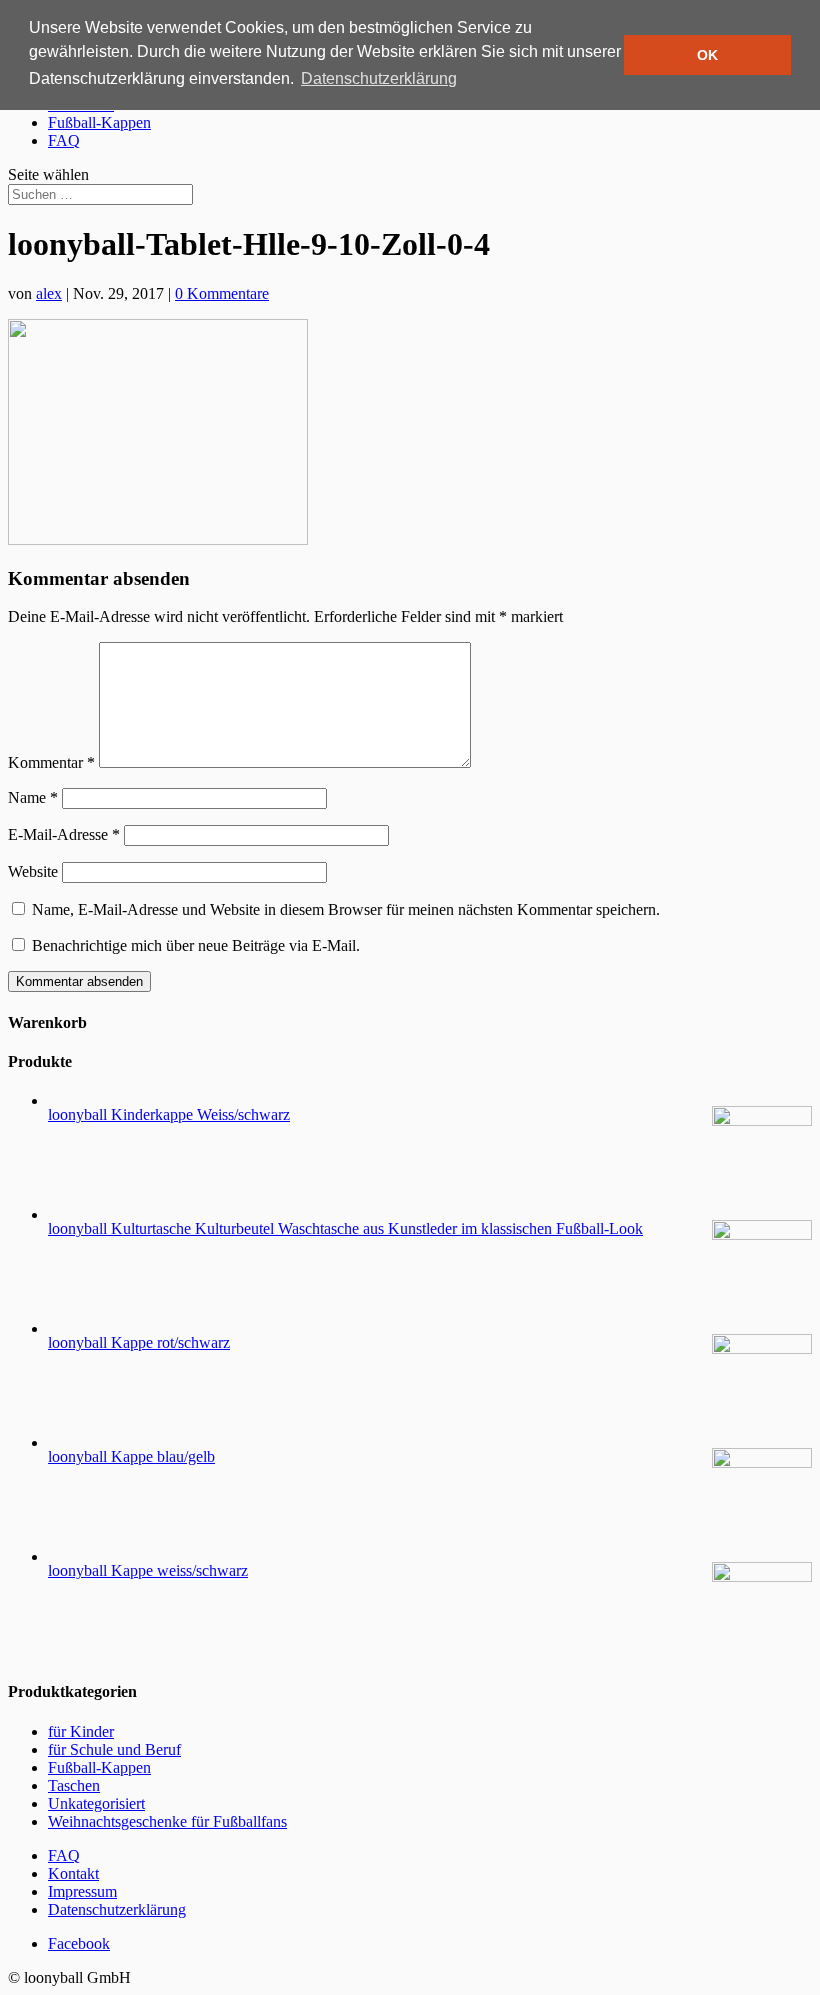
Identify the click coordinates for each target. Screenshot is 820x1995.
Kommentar (51, 762)
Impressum (82, 1891)
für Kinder (81, 1731)
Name (33, 797)
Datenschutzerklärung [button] (379, 78)
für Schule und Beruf (114, 1749)
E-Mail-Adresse (64, 834)
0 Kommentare (222, 293)
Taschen (74, 1785)
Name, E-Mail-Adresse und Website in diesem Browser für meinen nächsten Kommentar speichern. (346, 909)
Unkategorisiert (96, 1803)
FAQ (64, 140)
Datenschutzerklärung (117, 1909)
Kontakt (73, 1873)
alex (49, 293)
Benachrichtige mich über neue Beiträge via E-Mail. (196, 945)
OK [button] (707, 55)
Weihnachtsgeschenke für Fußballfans (167, 1821)
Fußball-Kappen (99, 122)
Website (33, 871)
